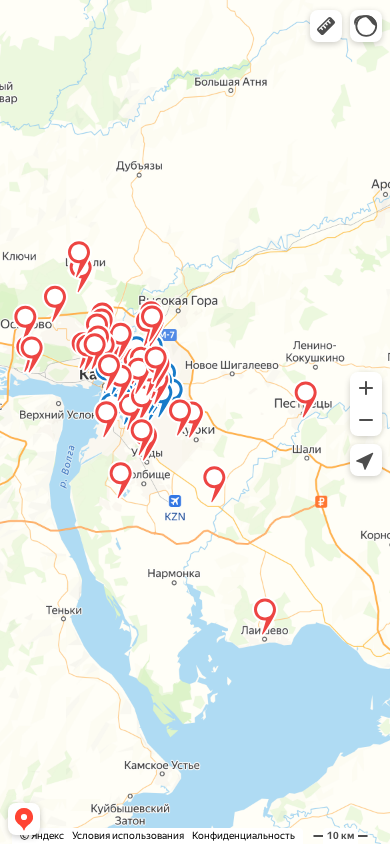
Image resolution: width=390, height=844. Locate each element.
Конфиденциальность (243, 835)
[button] (326, 26)
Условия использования (128, 835)
